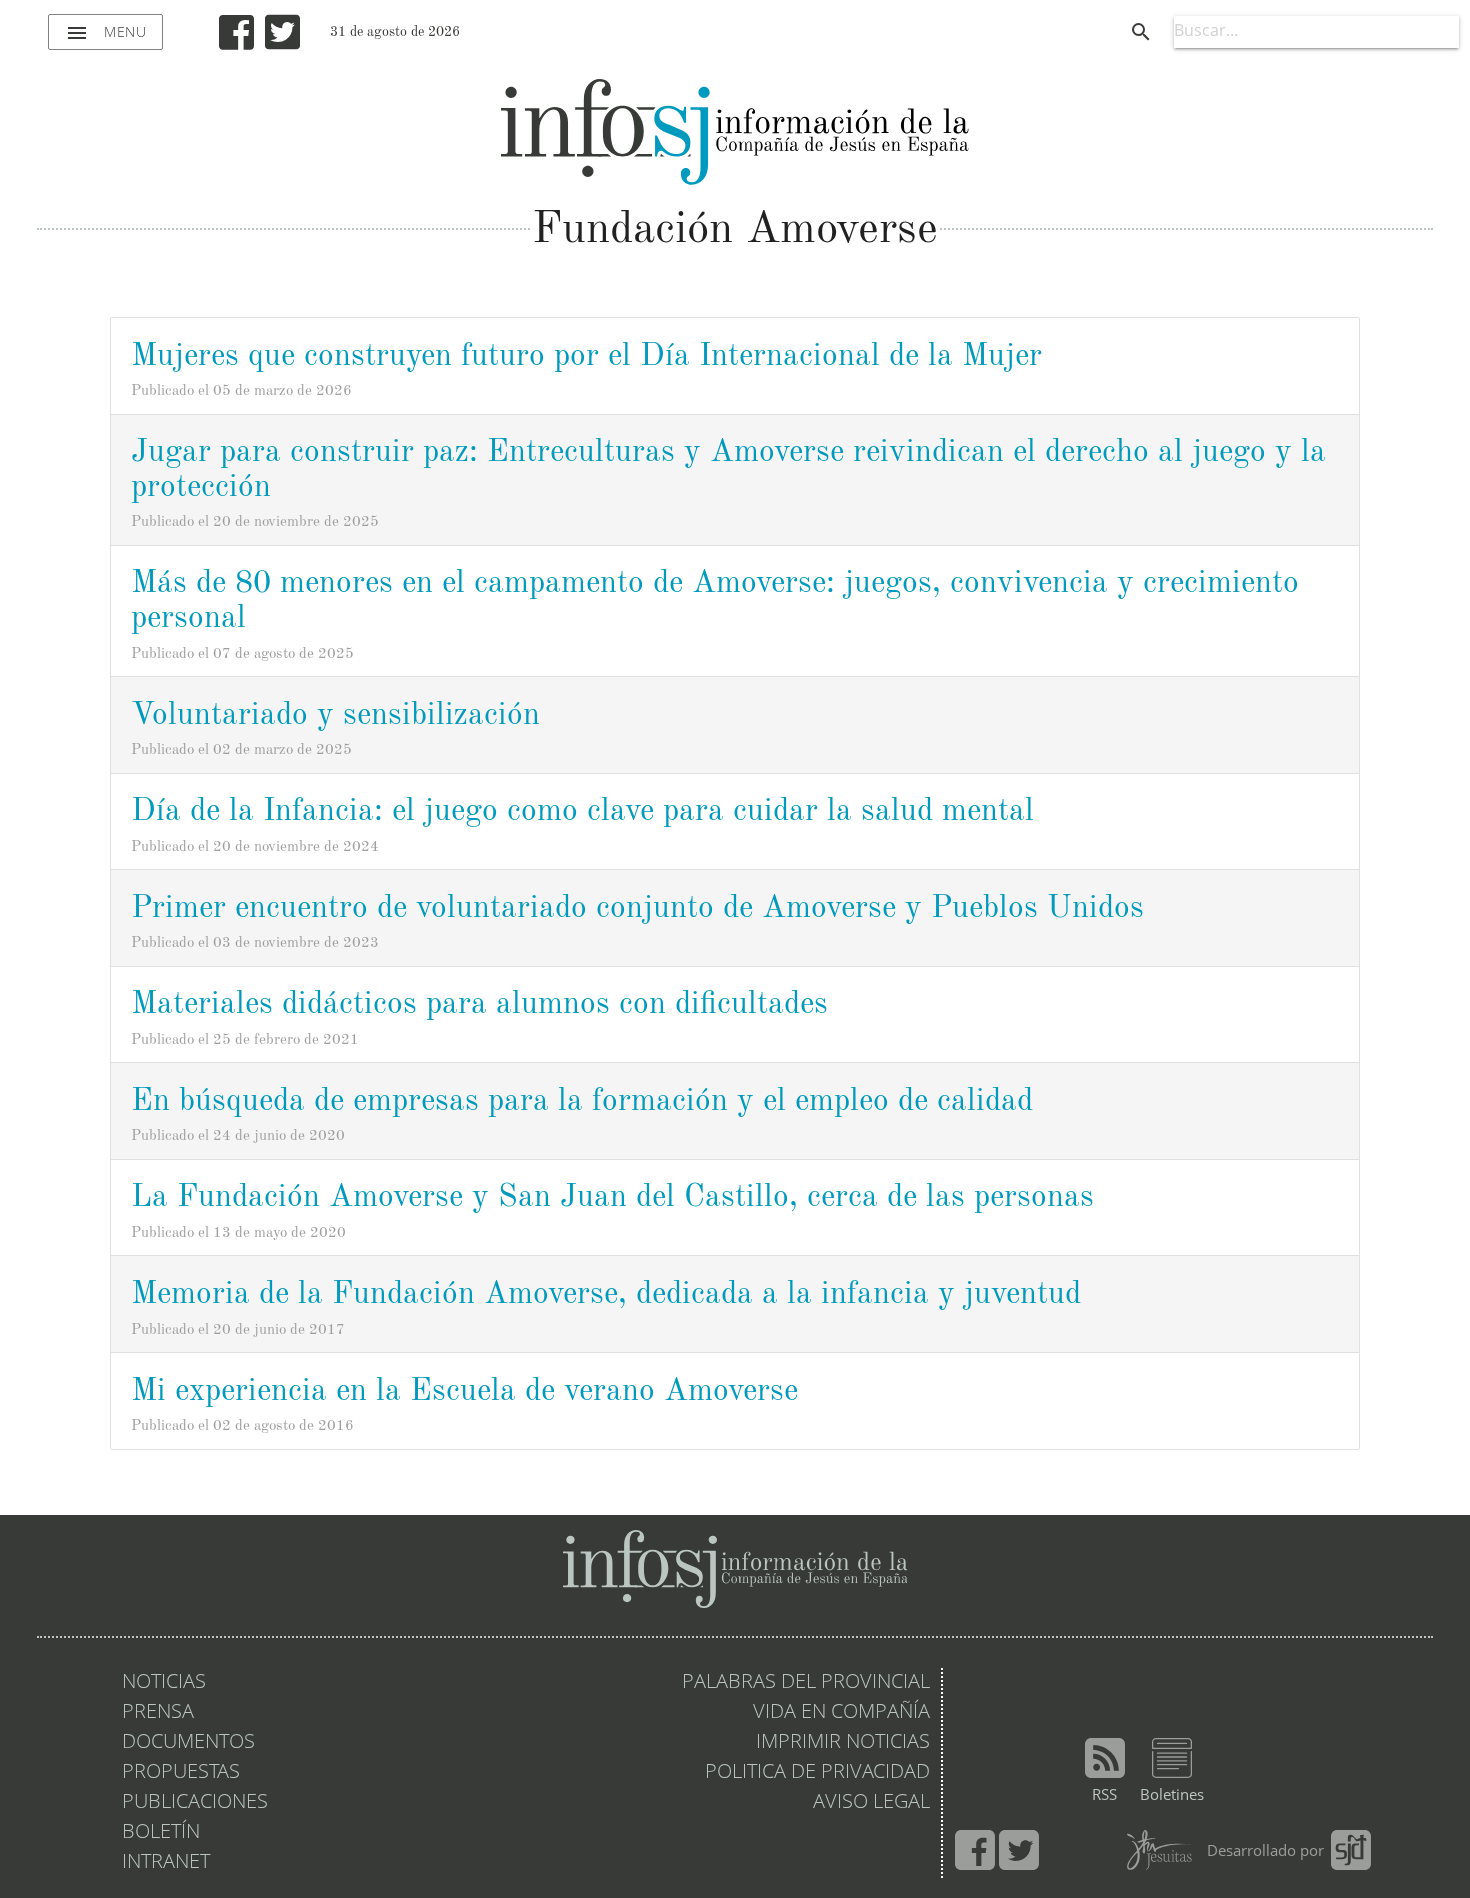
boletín (161, 1833)
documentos (188, 1743)
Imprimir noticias (843, 1743)
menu (105, 33)
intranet (166, 1863)
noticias (164, 1683)
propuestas (181, 1773)
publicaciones (195, 1803)
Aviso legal (871, 1803)
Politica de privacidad (817, 1773)
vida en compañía (841, 1713)
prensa (158, 1713)
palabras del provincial (806, 1683)
